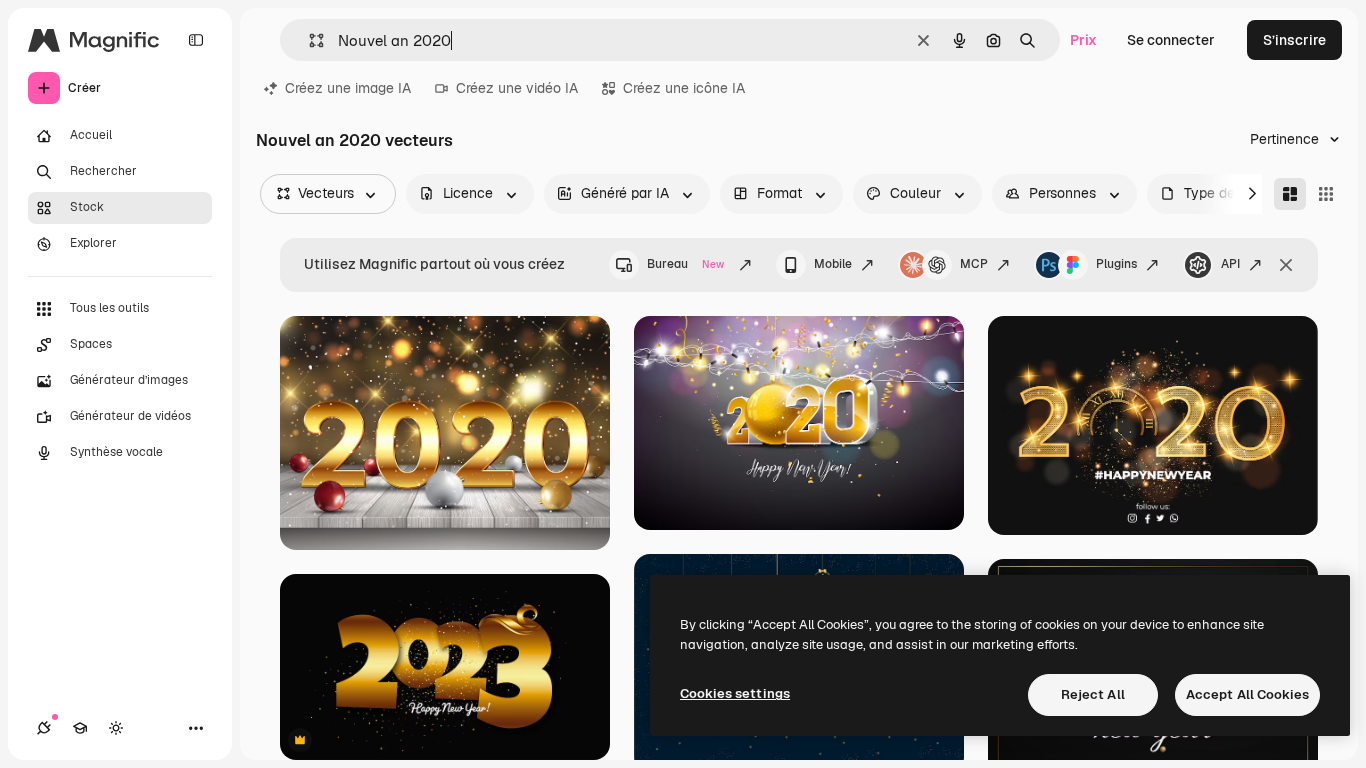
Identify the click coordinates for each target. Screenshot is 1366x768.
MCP (974, 264)
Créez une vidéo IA (517, 88)
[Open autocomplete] (308, 40)
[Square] (1326, 194)
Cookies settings (735, 693)
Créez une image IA (348, 88)
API (1230, 264)
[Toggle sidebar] (196, 40)
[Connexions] (44, 728)
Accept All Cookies (1247, 694)
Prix (1083, 40)
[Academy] (80, 728)
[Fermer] (1286, 265)
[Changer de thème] (116, 728)
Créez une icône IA (684, 88)
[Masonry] (1290, 194)
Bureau (685, 264)
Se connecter (1171, 40)
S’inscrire (1294, 40)
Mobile (833, 264)
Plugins (1116, 264)
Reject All (1093, 694)
